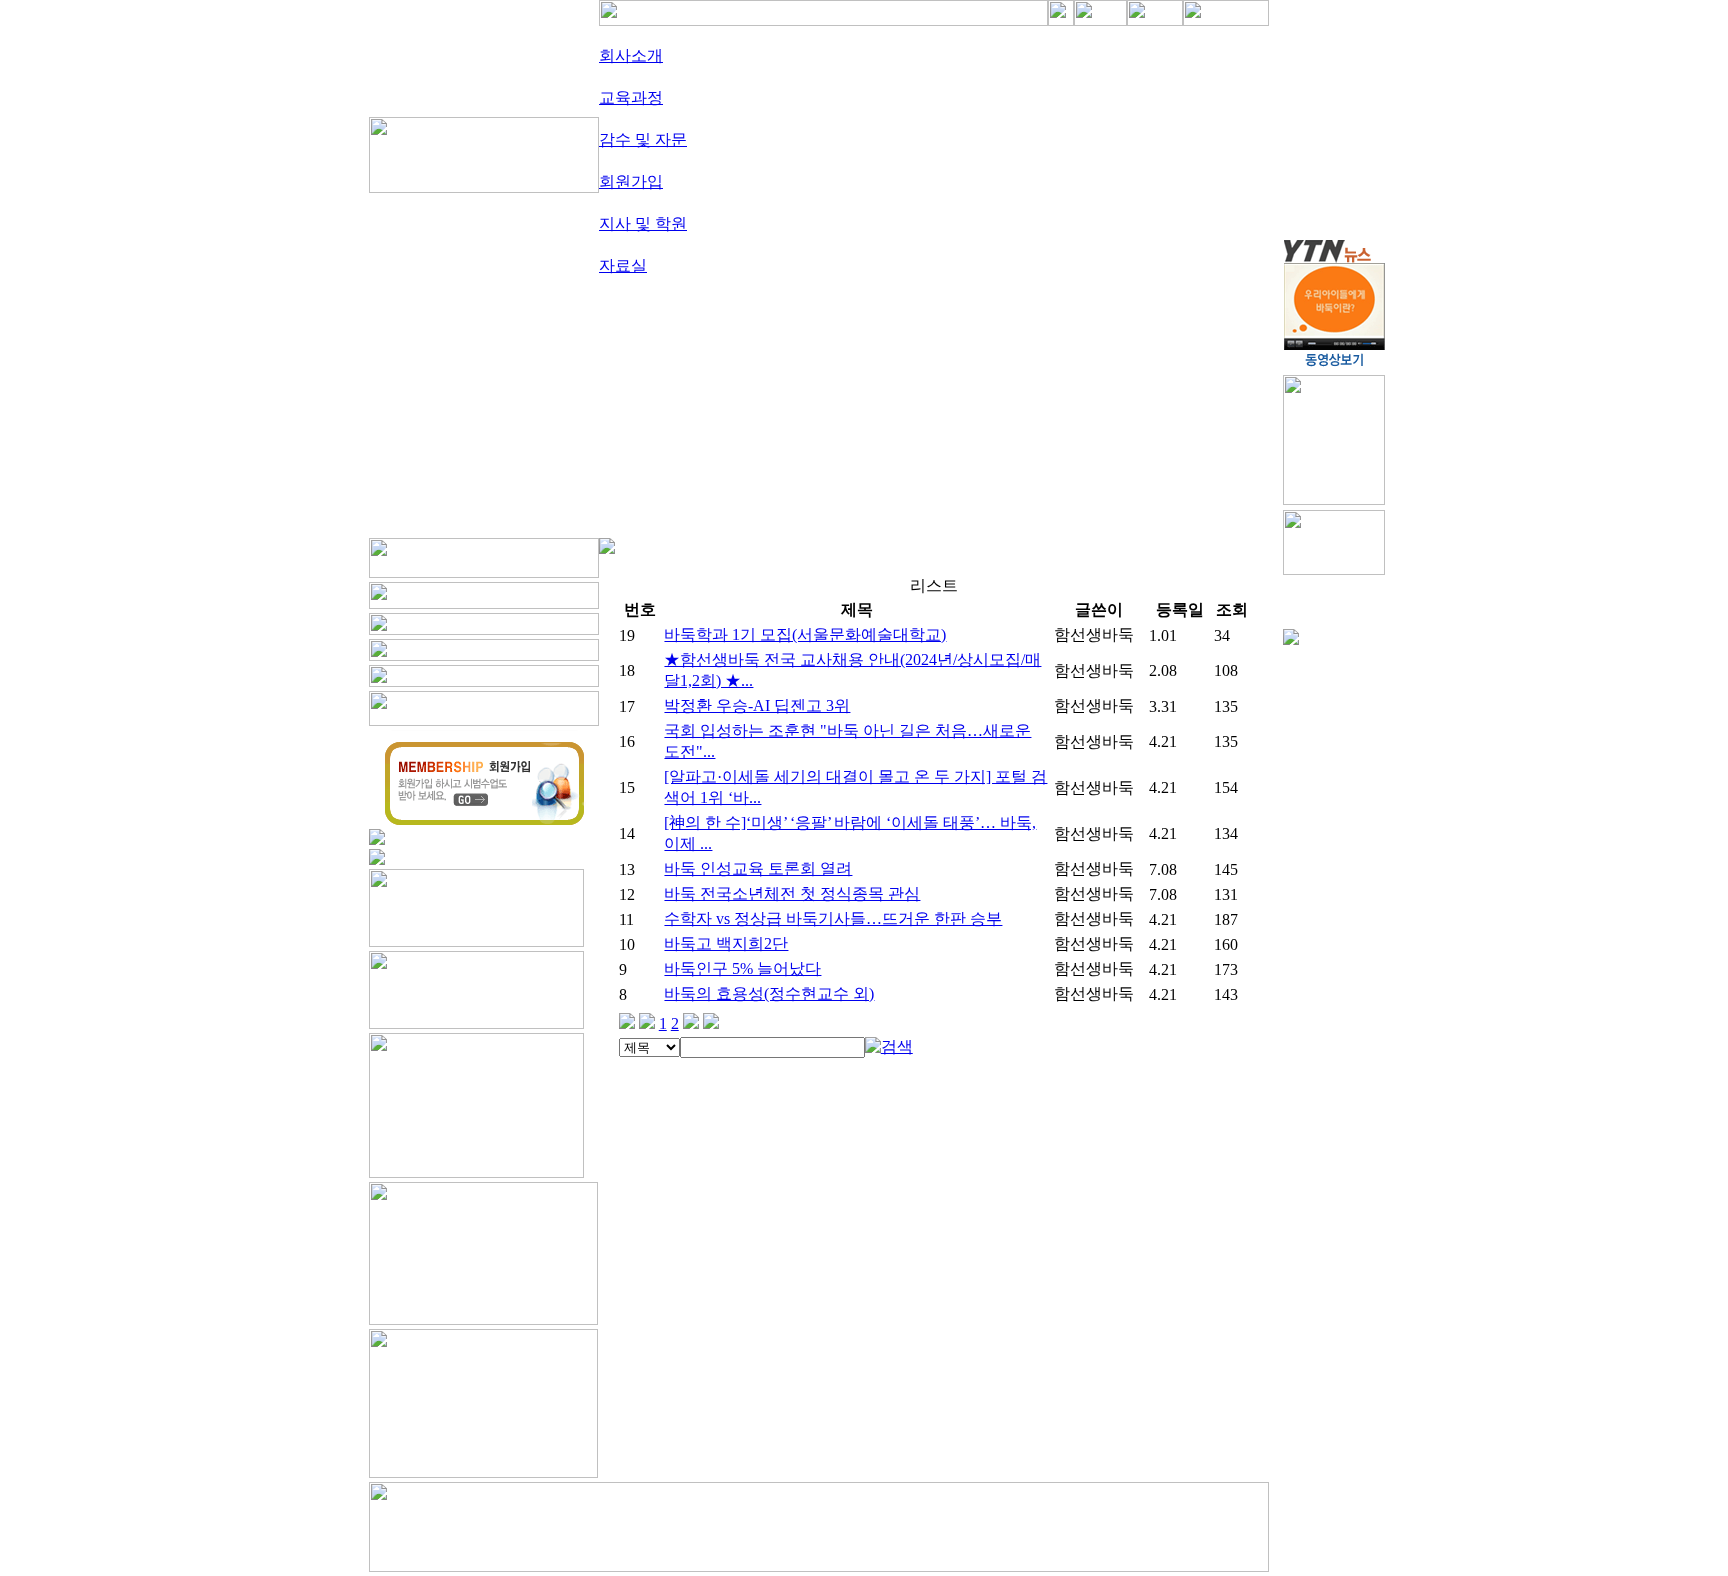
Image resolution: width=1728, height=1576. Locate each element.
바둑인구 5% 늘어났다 (742, 968)
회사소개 (631, 55)
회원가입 (631, 181)
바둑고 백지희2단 (726, 943)
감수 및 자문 (643, 139)
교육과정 (631, 97)
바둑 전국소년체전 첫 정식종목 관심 (792, 893)
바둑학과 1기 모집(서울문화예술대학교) (805, 634)
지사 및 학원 (643, 223)
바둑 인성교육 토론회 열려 (758, 868)
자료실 (623, 265)
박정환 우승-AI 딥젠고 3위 (757, 705)
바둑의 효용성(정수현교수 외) (769, 993)
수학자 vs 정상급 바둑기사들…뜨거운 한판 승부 (833, 918)
